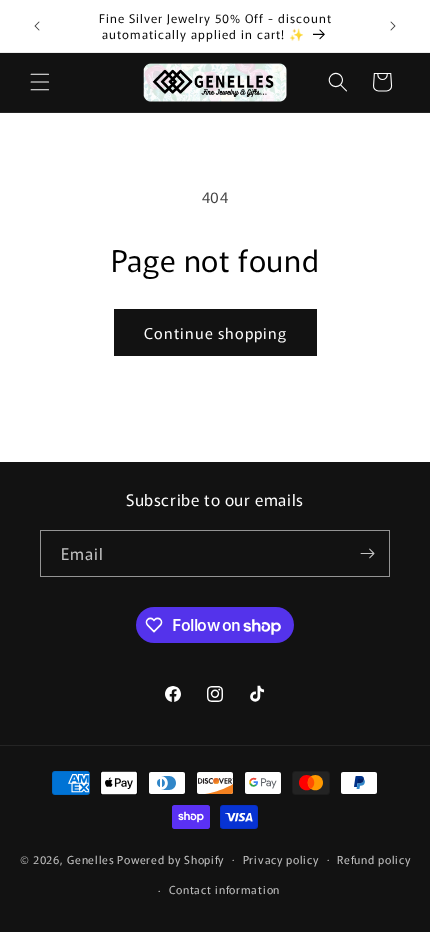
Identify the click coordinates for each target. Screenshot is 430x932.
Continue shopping (215, 332)
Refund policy (373, 859)
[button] (40, 82)
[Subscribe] (367, 553)
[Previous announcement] (37, 26)
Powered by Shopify (170, 858)
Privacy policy (281, 859)
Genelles (91, 858)
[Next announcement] (393, 26)
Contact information (224, 889)
